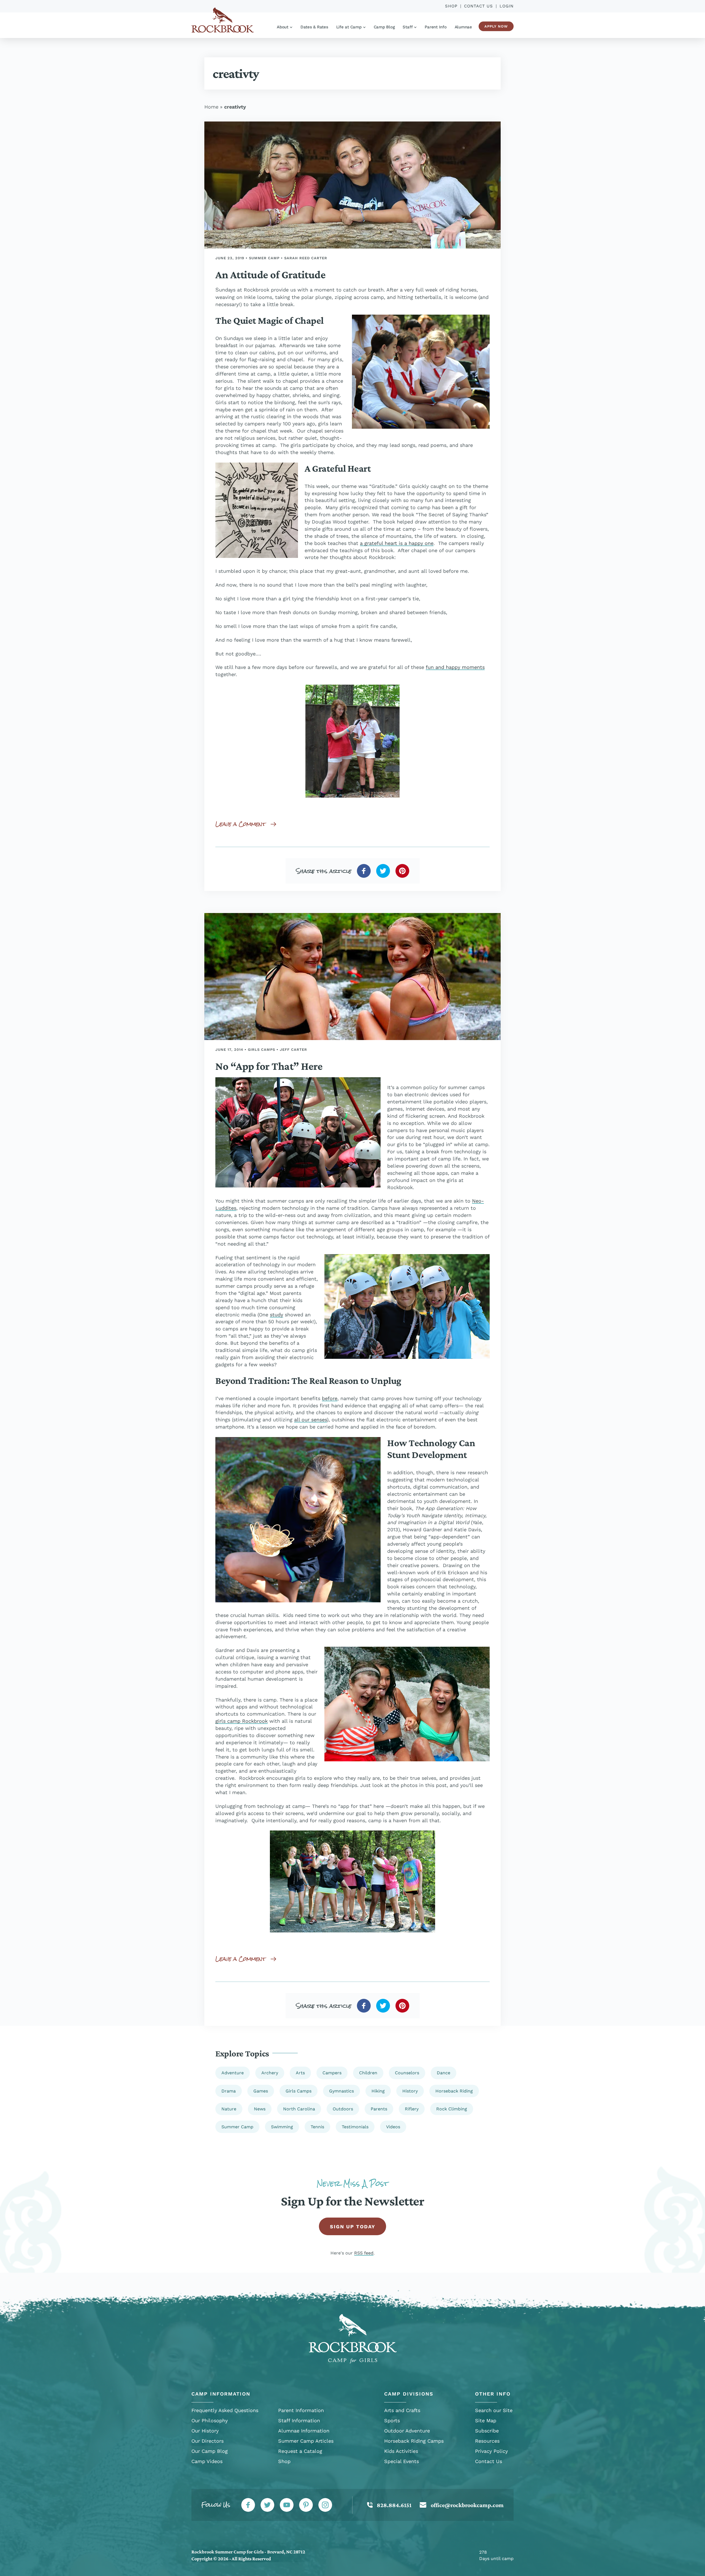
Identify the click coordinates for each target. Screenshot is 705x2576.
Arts (300, 2073)
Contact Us (478, 6)
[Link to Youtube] (287, 2505)
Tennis (317, 2127)
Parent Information (301, 2410)
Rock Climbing (452, 2109)
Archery (270, 2073)
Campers (332, 2073)
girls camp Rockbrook (242, 1721)
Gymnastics (341, 2091)
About (283, 27)
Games (261, 2091)
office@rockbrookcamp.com (467, 2505)
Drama (229, 2091)
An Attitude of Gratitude (270, 275)
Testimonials (355, 2127)
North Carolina (299, 2109)
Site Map (486, 2420)
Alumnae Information (304, 2431)
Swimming (282, 2127)
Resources (487, 2441)
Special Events (402, 2461)
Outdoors (343, 2109)
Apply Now (496, 26)
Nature (229, 2109)
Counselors (407, 2073)
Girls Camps (261, 1050)
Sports (392, 2420)
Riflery (412, 2109)
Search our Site (494, 2410)
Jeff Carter (293, 1050)
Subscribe (487, 2431)
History (410, 2091)
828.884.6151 (394, 2505)
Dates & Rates (314, 27)
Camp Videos (207, 2461)
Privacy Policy (491, 2451)
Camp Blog (384, 27)
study (276, 1315)
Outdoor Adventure (407, 2431)
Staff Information (299, 2420)
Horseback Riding (454, 2091)
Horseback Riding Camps (414, 2441)
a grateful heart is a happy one (397, 543)
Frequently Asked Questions (225, 2410)
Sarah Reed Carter (306, 258)
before (330, 1398)
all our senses (311, 1420)
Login (507, 6)
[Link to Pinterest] (306, 2505)
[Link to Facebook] (248, 2505)
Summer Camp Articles (306, 2441)
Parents (379, 2109)
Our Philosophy (210, 2420)
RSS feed (364, 2253)
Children (368, 2073)
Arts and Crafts (402, 2410)
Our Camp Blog (210, 2451)
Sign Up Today (353, 2227)
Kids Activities (401, 2451)
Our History (205, 2431)
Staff (408, 27)
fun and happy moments (455, 667)
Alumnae (463, 27)
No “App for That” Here (269, 1066)
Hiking (378, 2091)
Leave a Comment (241, 824)
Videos (393, 2127)
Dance (444, 2073)
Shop (451, 6)
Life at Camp (349, 27)
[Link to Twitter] (267, 2505)
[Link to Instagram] (325, 2505)
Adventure (233, 2073)
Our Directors (208, 2441)
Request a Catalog (300, 2451)
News (260, 2109)
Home (211, 107)
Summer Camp (264, 258)
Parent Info (436, 27)
